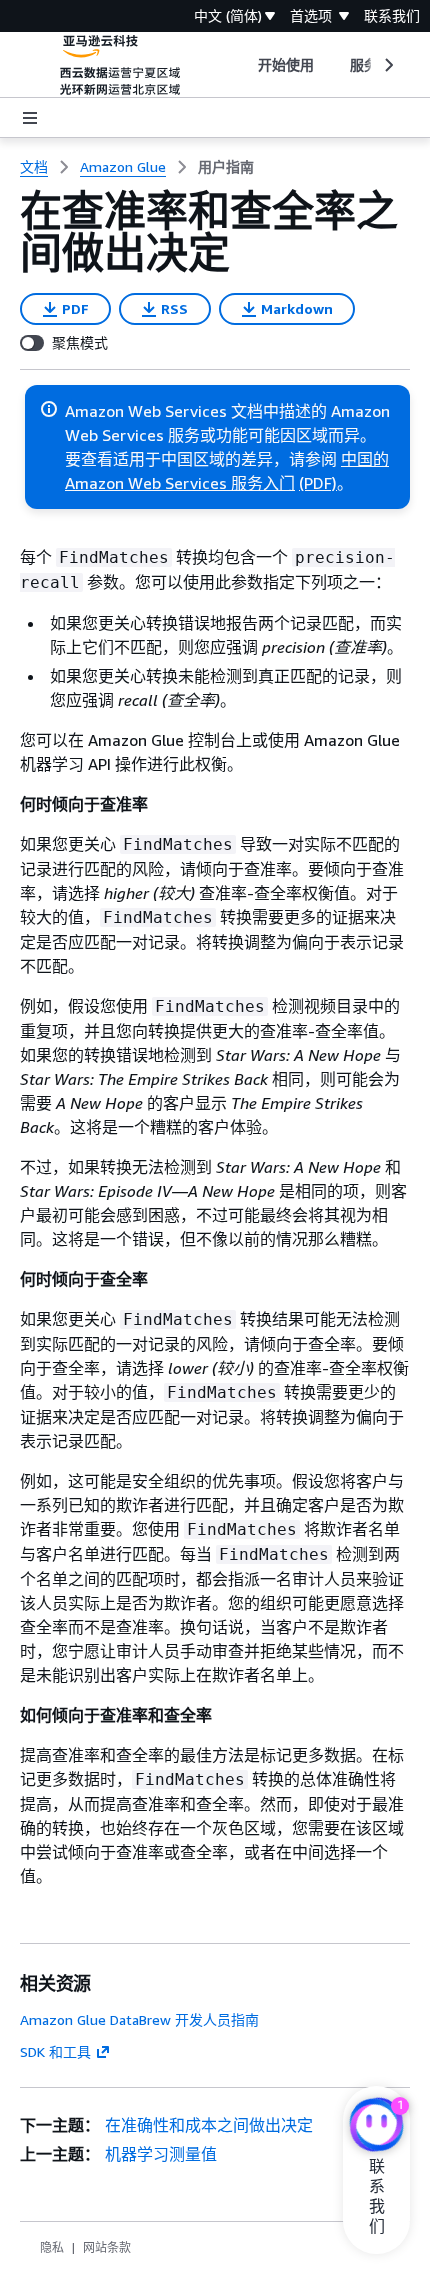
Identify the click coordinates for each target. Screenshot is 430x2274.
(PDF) (318, 483)
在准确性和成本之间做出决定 (209, 2125)
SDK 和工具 (55, 2051)
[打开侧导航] (30, 118)
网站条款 (107, 2247)
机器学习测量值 (161, 2154)
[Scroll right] (387, 65)
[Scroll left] (242, 65)
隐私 (52, 2247)
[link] (226, 167)
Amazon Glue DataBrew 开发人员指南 (139, 2019)
